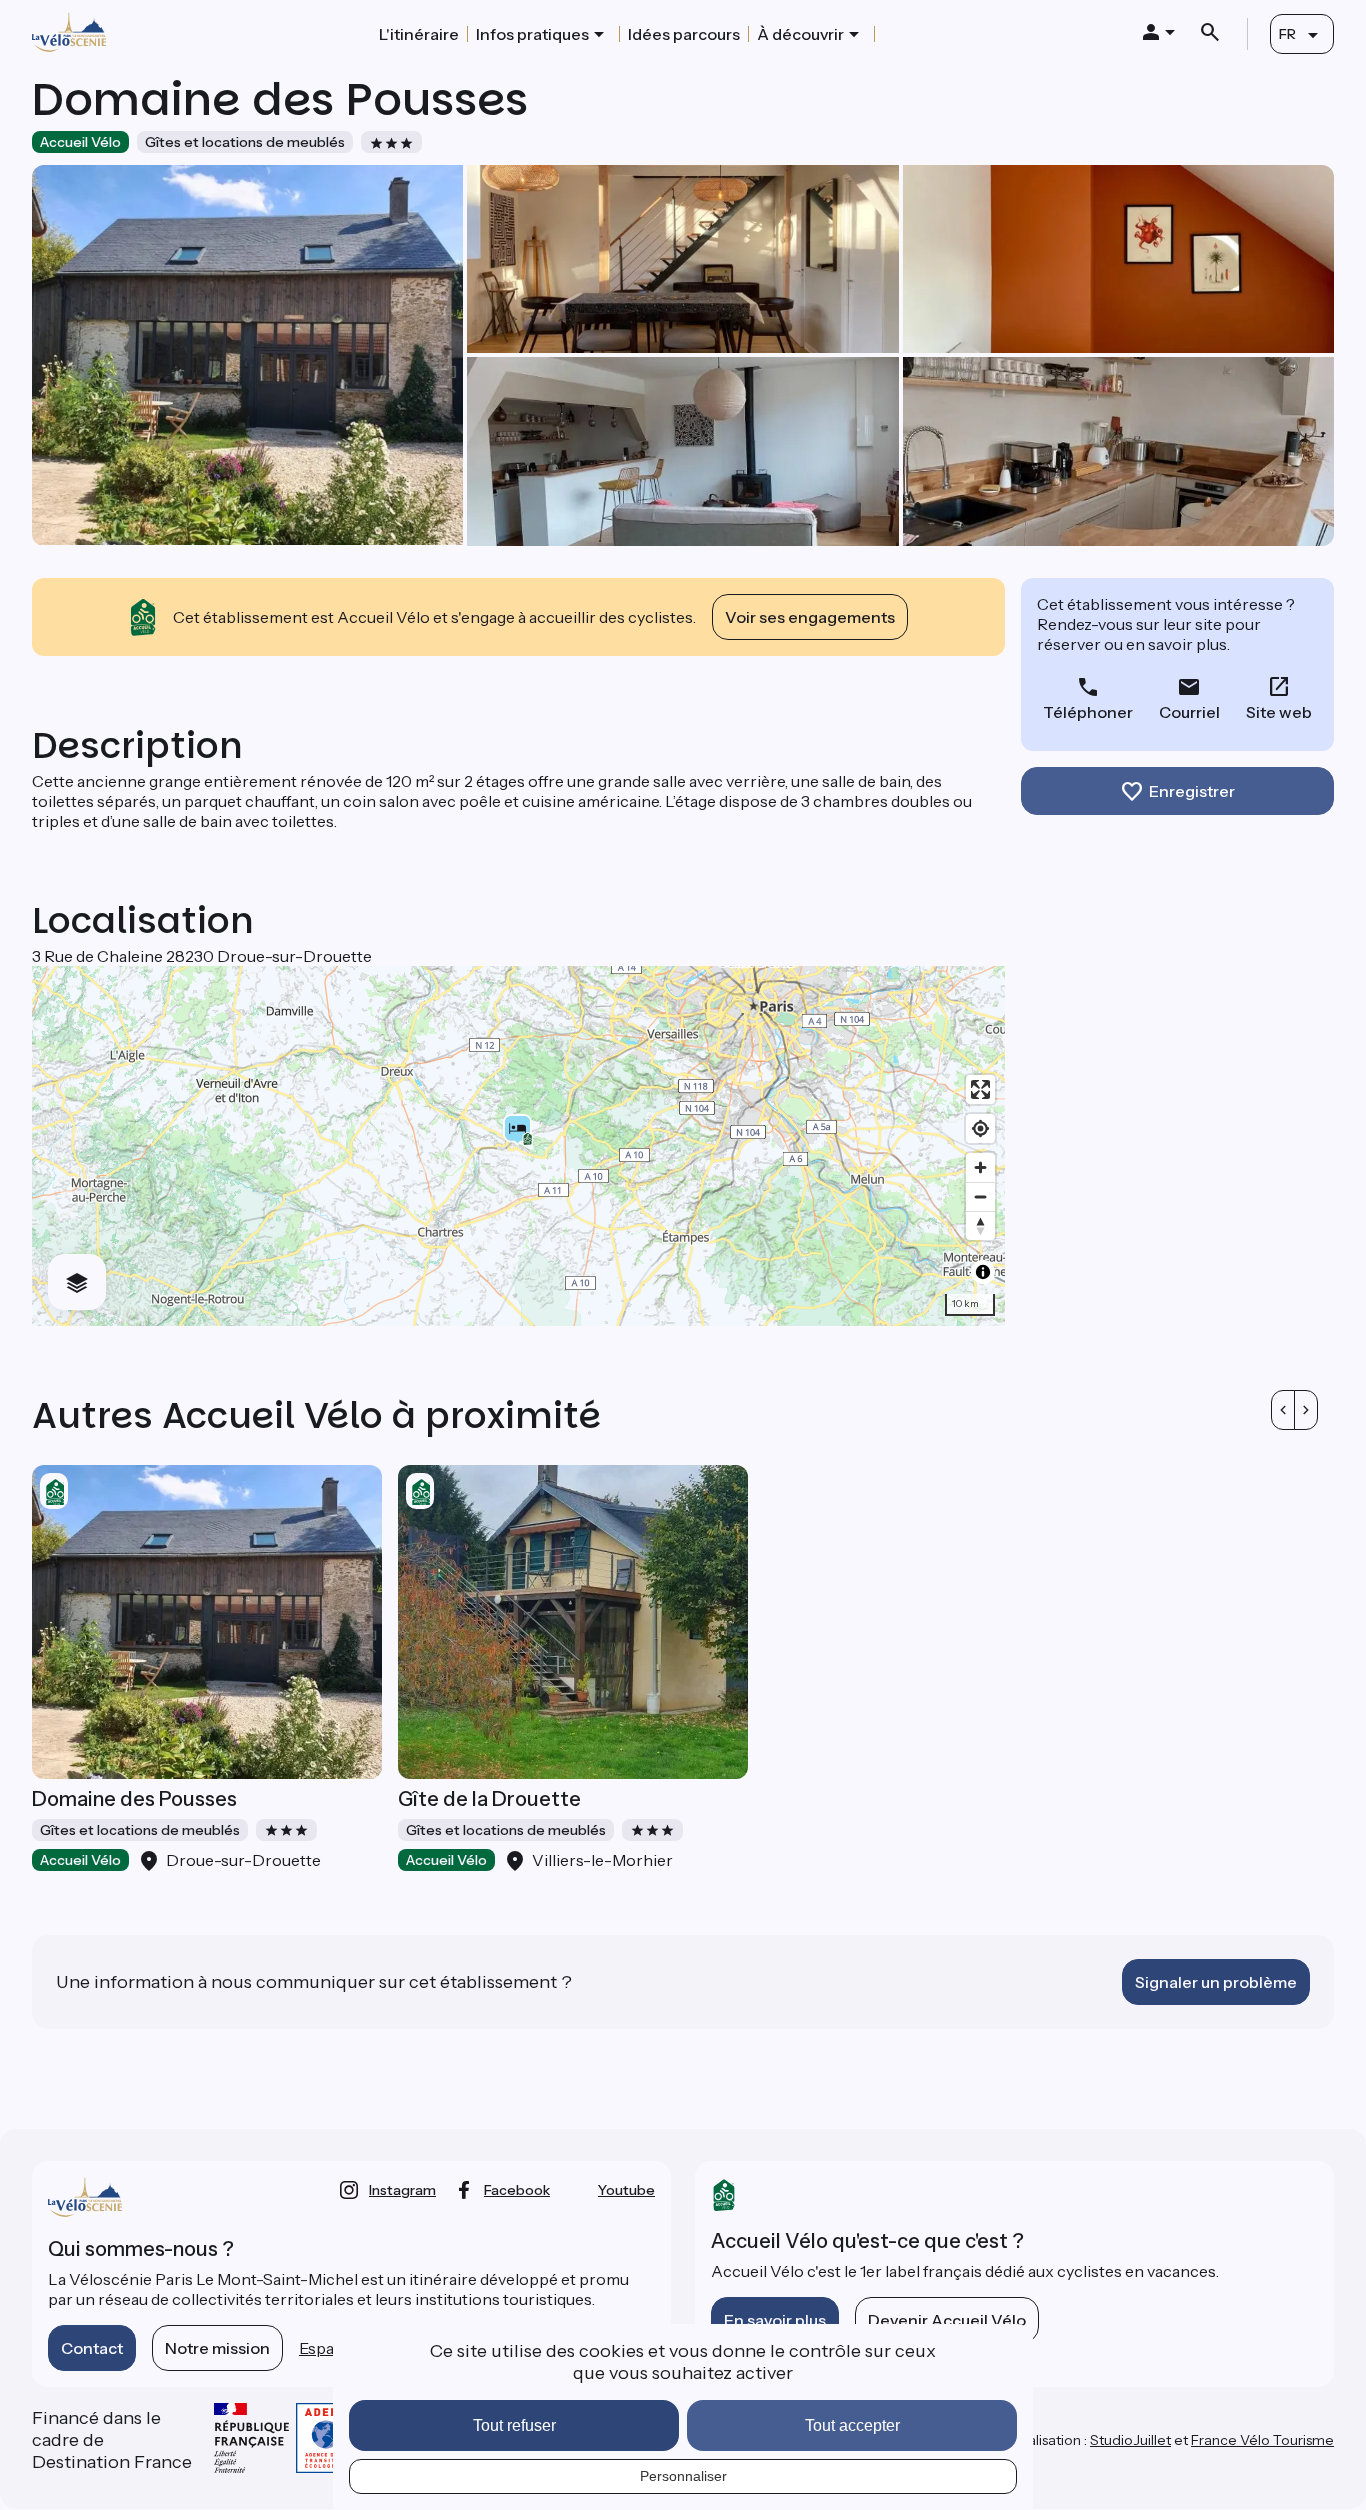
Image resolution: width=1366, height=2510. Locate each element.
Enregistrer (1192, 791)
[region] (518, 1146)
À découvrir (800, 34)
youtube (626, 2190)
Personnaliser (683, 2476)
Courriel (1189, 712)
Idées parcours (684, 34)
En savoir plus (775, 2320)
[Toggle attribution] (983, 1272)
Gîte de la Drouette (489, 1799)
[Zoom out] (980, 1196)
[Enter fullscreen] (980, 1089)
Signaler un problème (1216, 1982)
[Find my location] (980, 1128)
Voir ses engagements (810, 617)
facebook (517, 2190)
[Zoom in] (980, 1167)
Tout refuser (514, 2425)
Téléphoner (1088, 712)
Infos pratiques (532, 34)
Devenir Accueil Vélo (947, 2320)
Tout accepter (852, 2425)
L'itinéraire (419, 34)
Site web (1279, 712)
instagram (402, 2190)
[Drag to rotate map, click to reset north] (980, 1225)
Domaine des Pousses (134, 1799)
